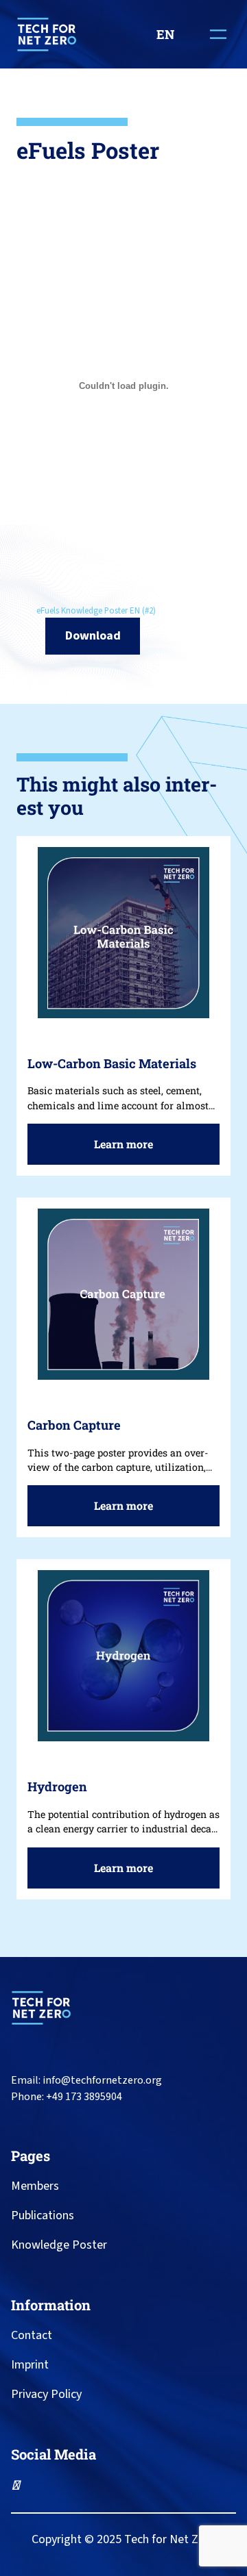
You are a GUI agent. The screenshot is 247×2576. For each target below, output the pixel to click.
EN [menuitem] (165, 34)
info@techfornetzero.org (102, 2080)
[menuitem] (170, 34)
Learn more (129, 1150)
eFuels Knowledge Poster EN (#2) (96, 611)
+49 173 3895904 (84, 2097)
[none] (170, 34)
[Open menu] (218, 34)
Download (93, 635)
